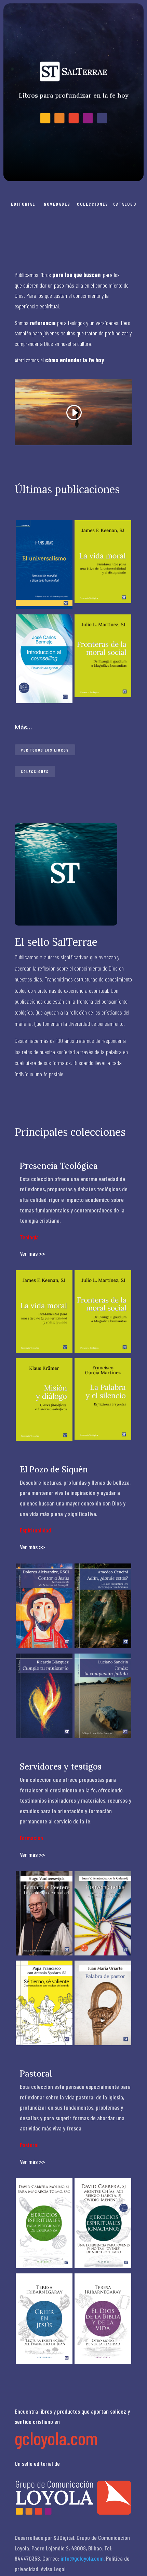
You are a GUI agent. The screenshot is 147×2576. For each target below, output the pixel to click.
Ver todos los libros (45, 750)
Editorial (23, 204)
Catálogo (125, 204)
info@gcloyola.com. (83, 2558)
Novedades (57, 204)
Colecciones (93, 204)
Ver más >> (32, 1253)
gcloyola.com (56, 2438)
